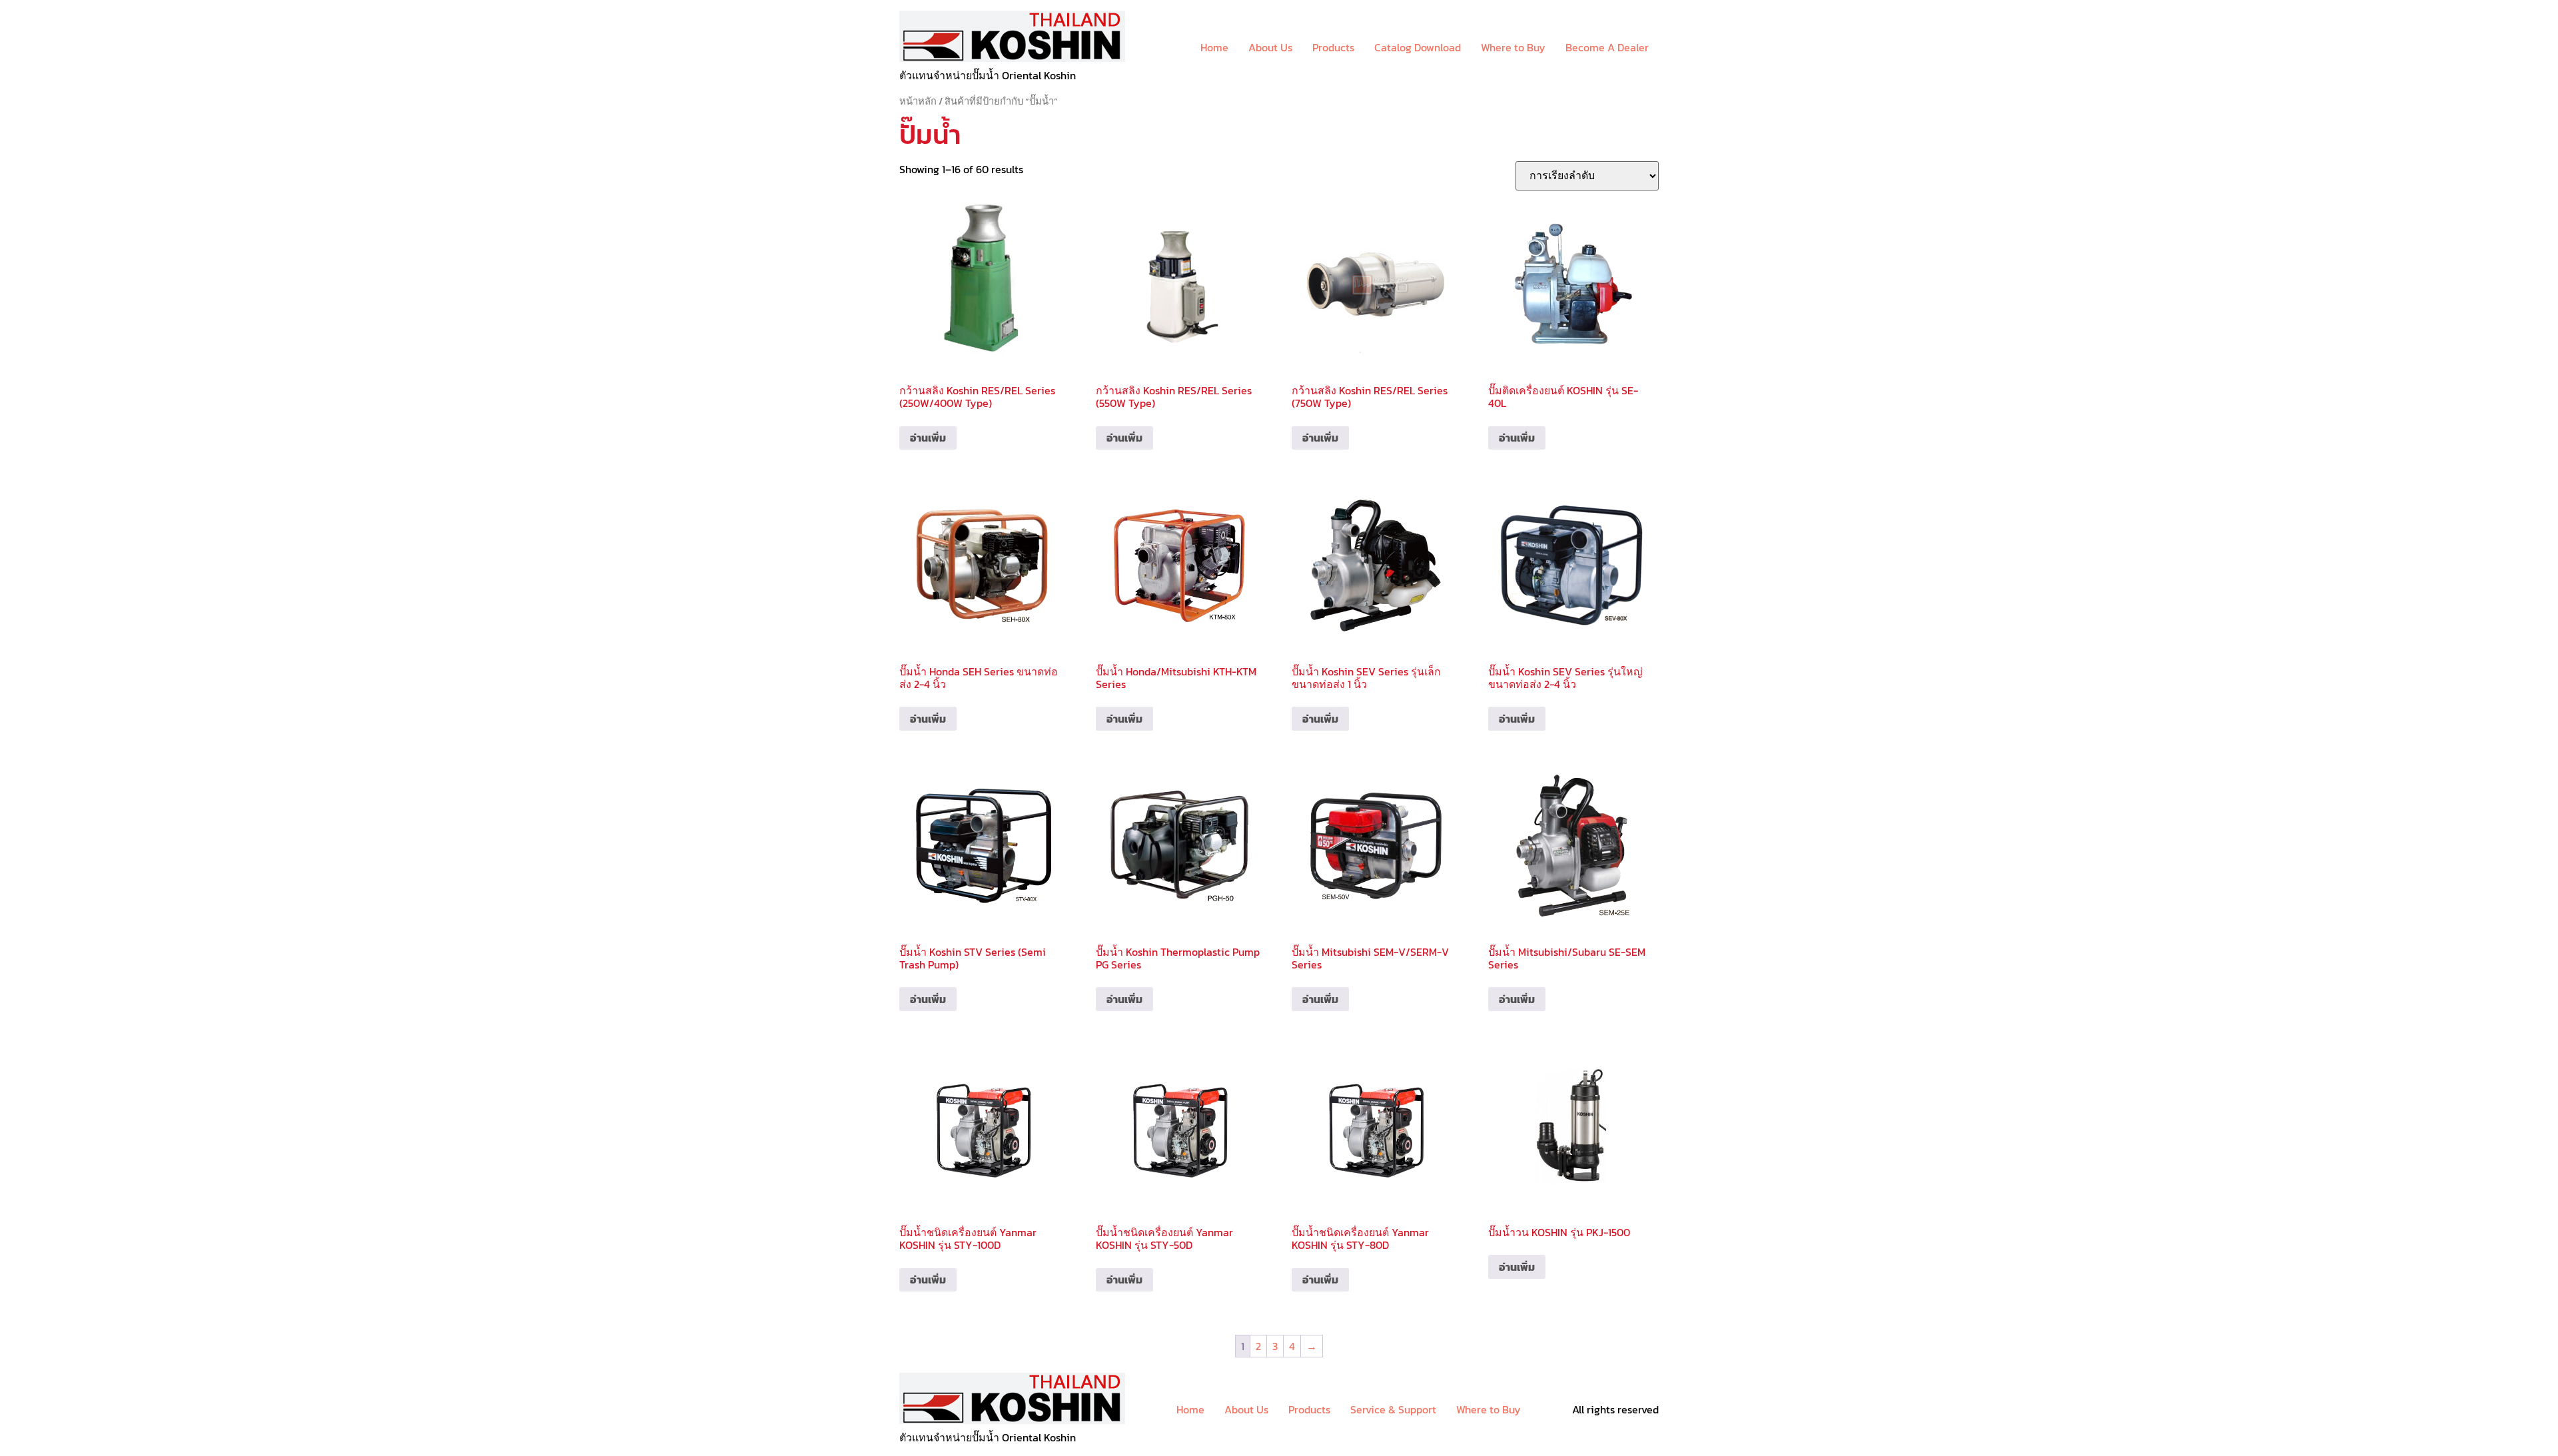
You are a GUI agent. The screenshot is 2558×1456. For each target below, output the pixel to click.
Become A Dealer (1607, 47)
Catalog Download (1418, 47)
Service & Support (1393, 1409)
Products (1333, 47)
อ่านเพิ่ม (928, 438)
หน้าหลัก (918, 101)
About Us (1270, 47)
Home (1214, 47)
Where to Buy (1513, 47)
